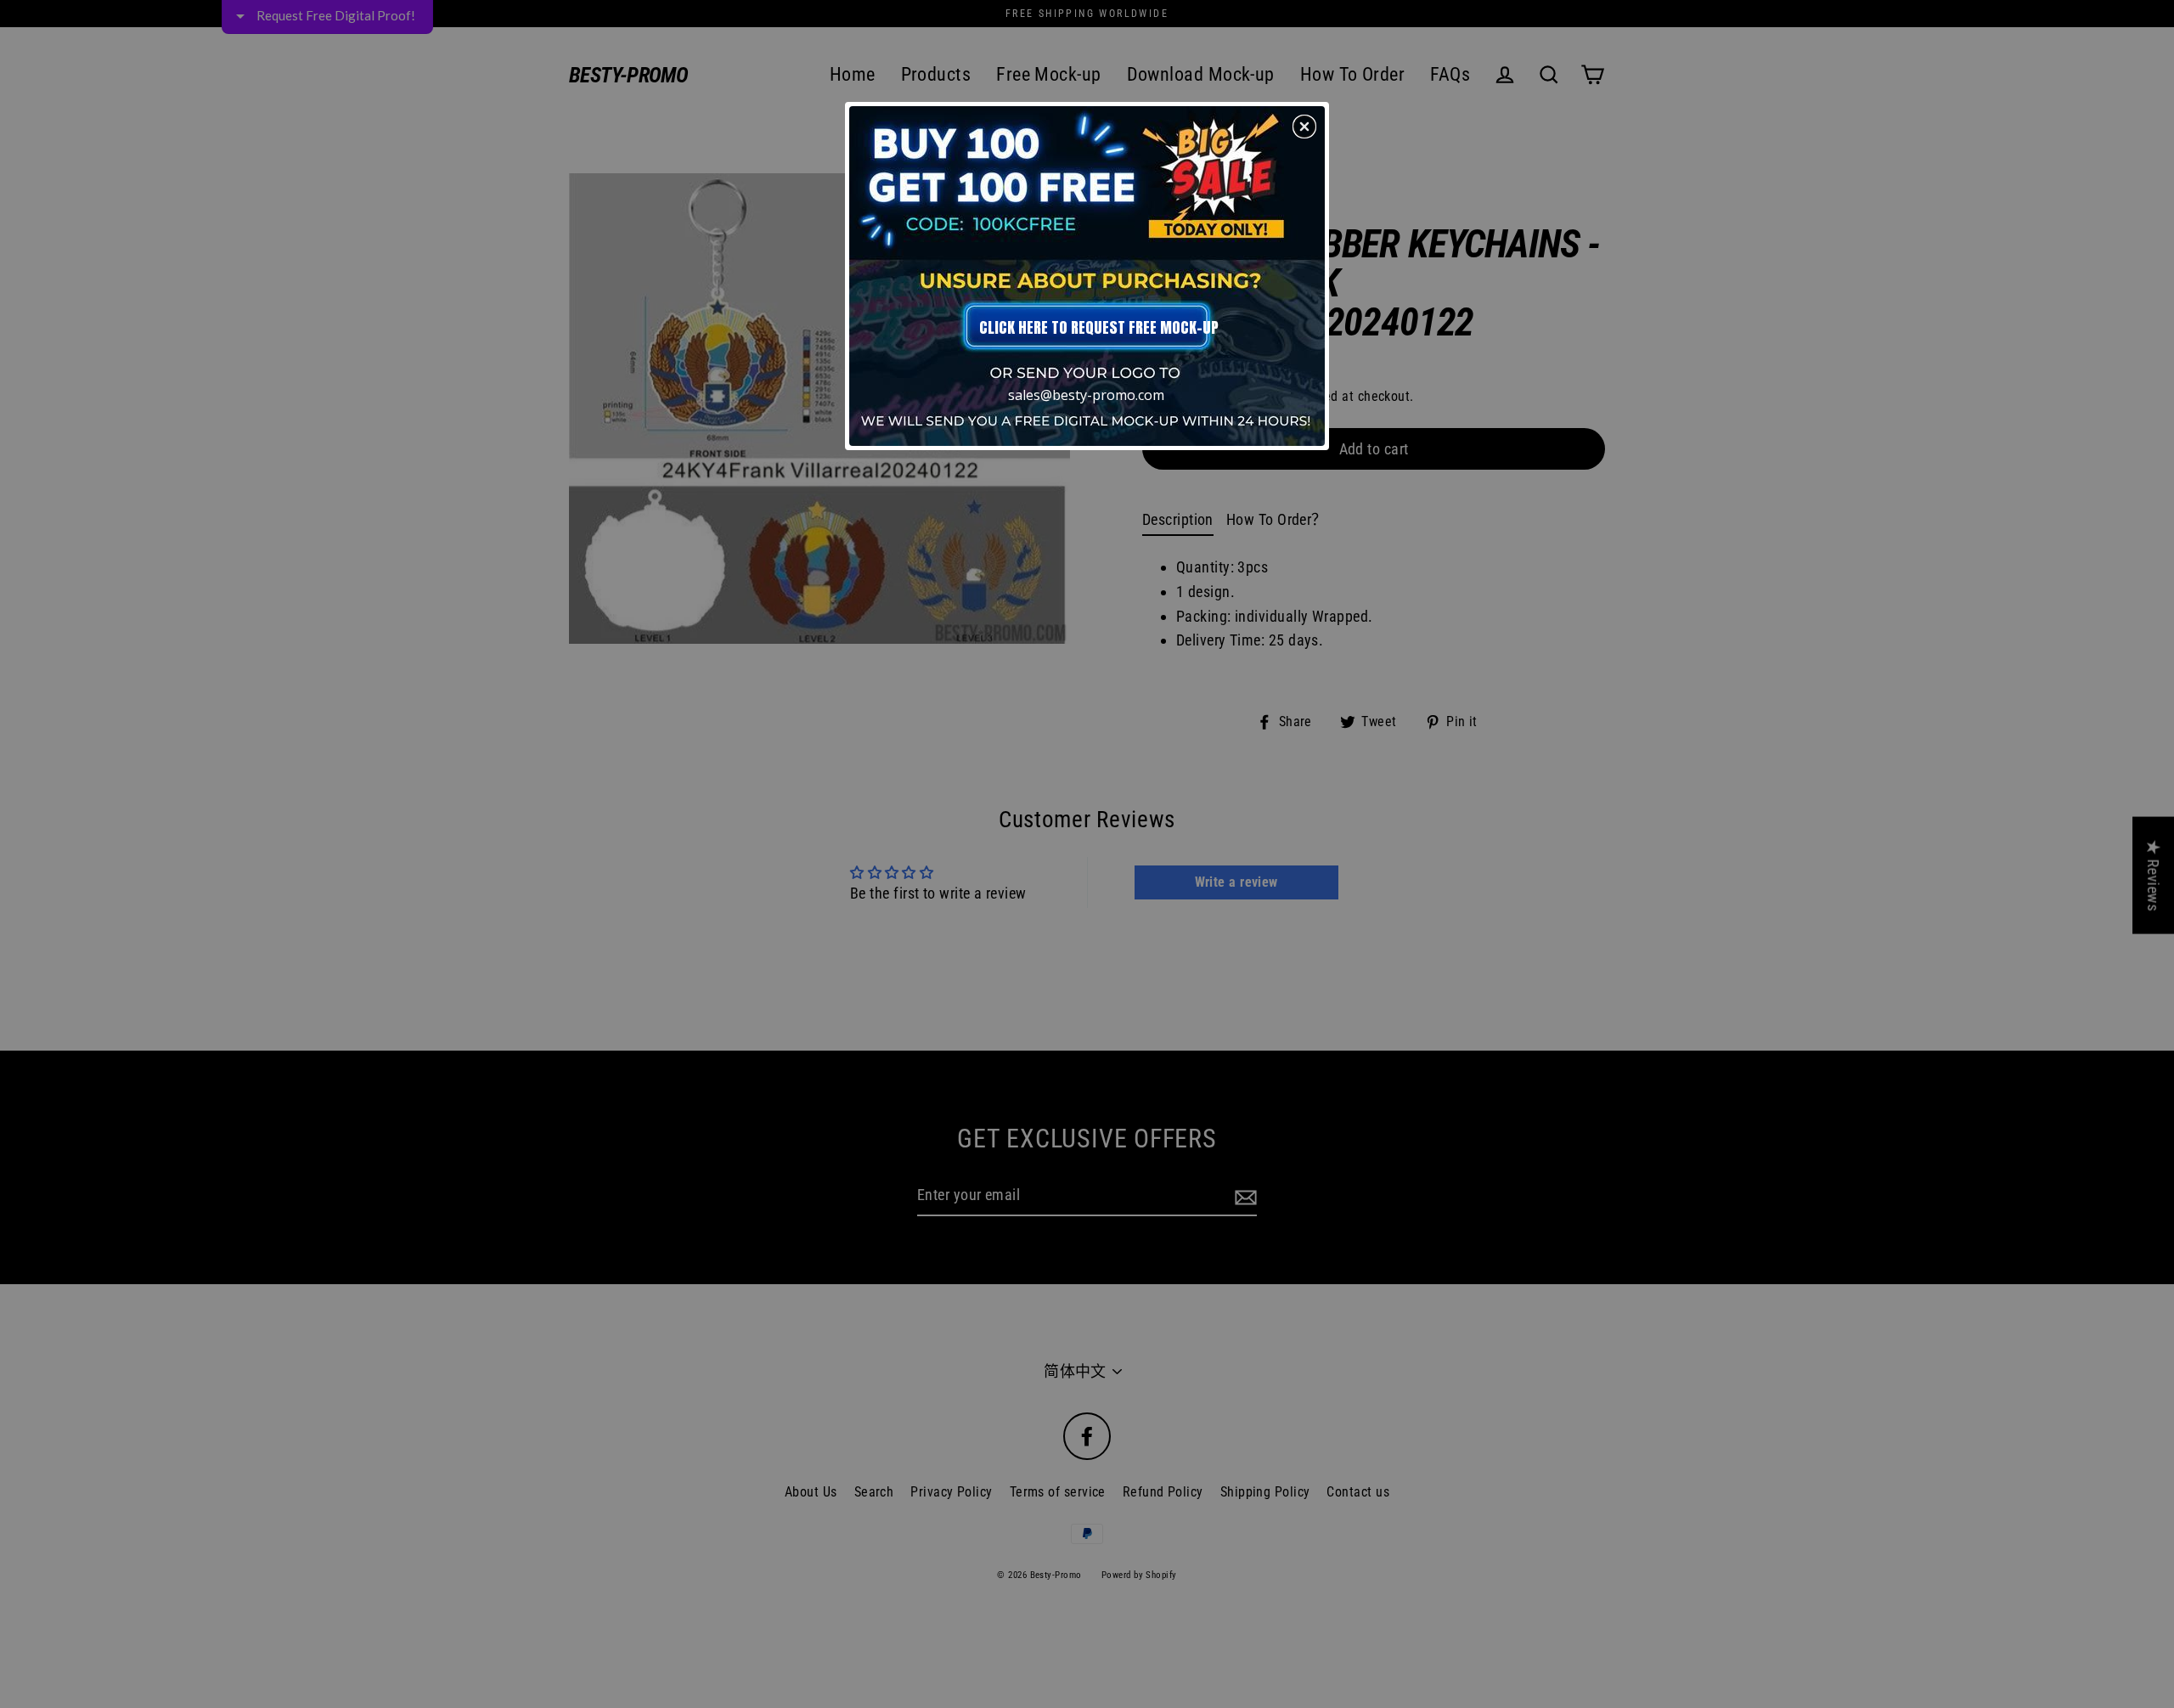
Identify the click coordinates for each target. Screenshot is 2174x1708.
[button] (1304, 127)
